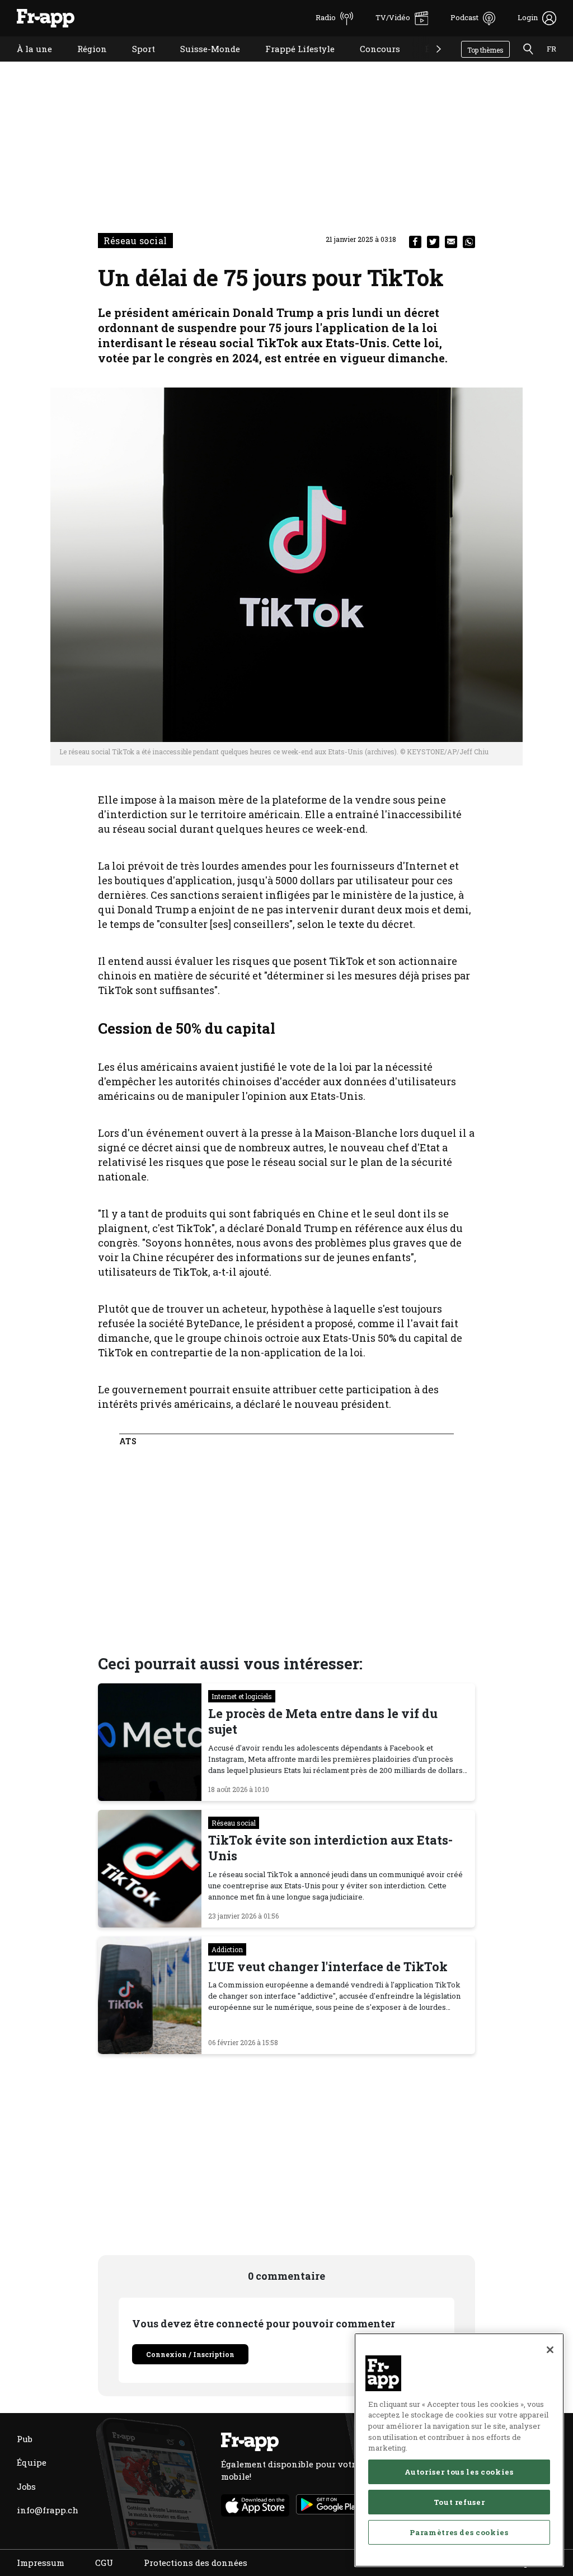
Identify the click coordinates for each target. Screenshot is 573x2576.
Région (84, 63)
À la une (26, 63)
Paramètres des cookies (459, 2532)
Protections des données (196, 2563)
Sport (135, 63)
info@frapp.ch (48, 2510)
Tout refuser (459, 2502)
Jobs (26, 2486)
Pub (25, 2439)
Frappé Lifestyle (292, 63)
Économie (438, 63)
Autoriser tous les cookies (459, 2472)
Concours (372, 63)
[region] (459, 2450)
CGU (104, 2563)
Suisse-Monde (202, 63)
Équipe (32, 2462)
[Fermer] (550, 2350)
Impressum (41, 2563)
